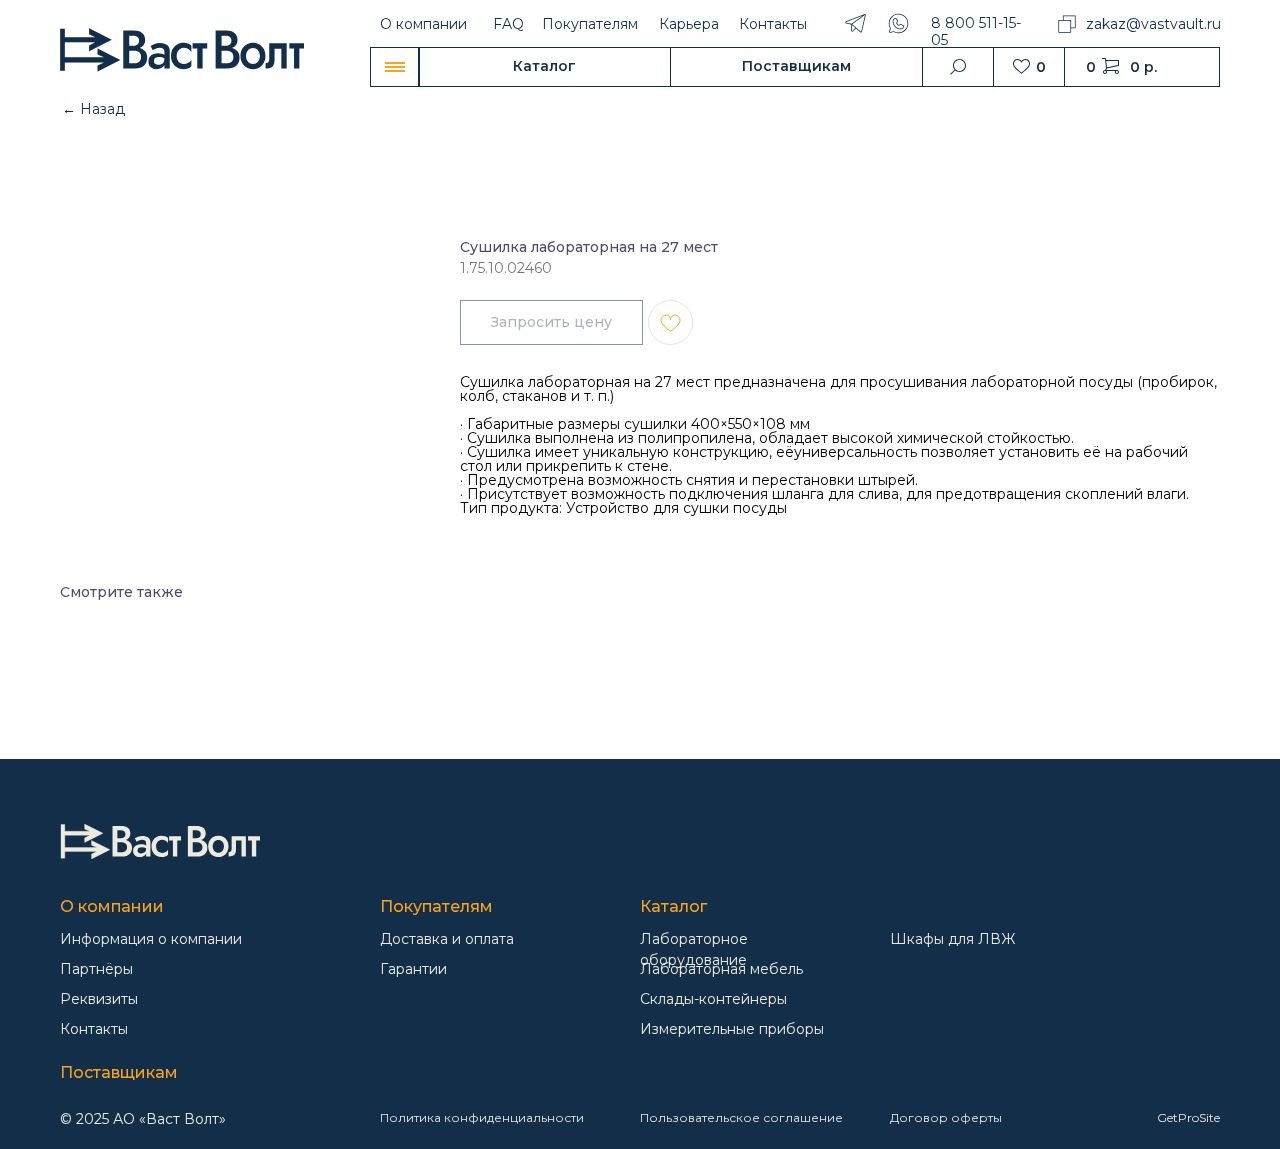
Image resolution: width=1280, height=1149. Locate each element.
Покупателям (590, 24)
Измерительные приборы (732, 1029)
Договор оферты (946, 1117)
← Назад (93, 109)
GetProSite (1188, 1117)
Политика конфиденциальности (482, 1117)
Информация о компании (151, 939)
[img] (160, 841)
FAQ (508, 24)
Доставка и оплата (447, 939)
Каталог (673, 906)
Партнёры (96, 969)
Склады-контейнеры (713, 999)
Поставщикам (119, 1072)
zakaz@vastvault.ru (1153, 24)
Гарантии (413, 969)
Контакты (773, 24)
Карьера (689, 24)
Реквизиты (99, 999)
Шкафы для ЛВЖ (952, 939)
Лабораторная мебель (721, 969)
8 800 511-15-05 (976, 31)
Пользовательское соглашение (741, 1117)
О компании (423, 24)
